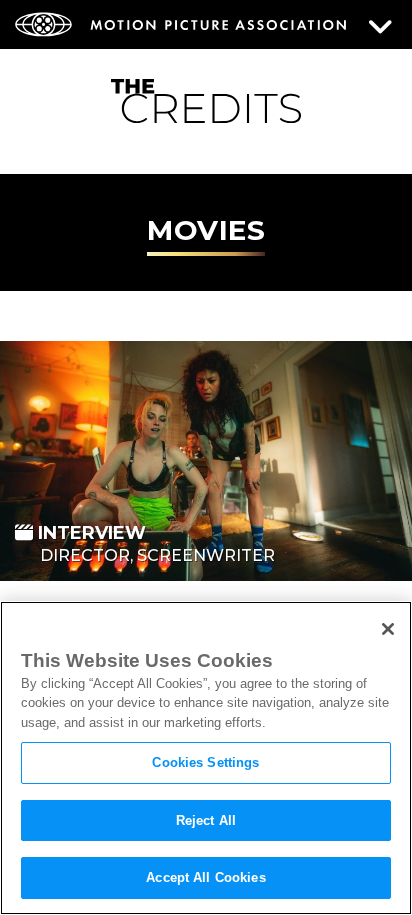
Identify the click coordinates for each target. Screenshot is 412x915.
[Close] (388, 629)
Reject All (206, 820)
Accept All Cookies (205, 877)
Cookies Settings (205, 762)
